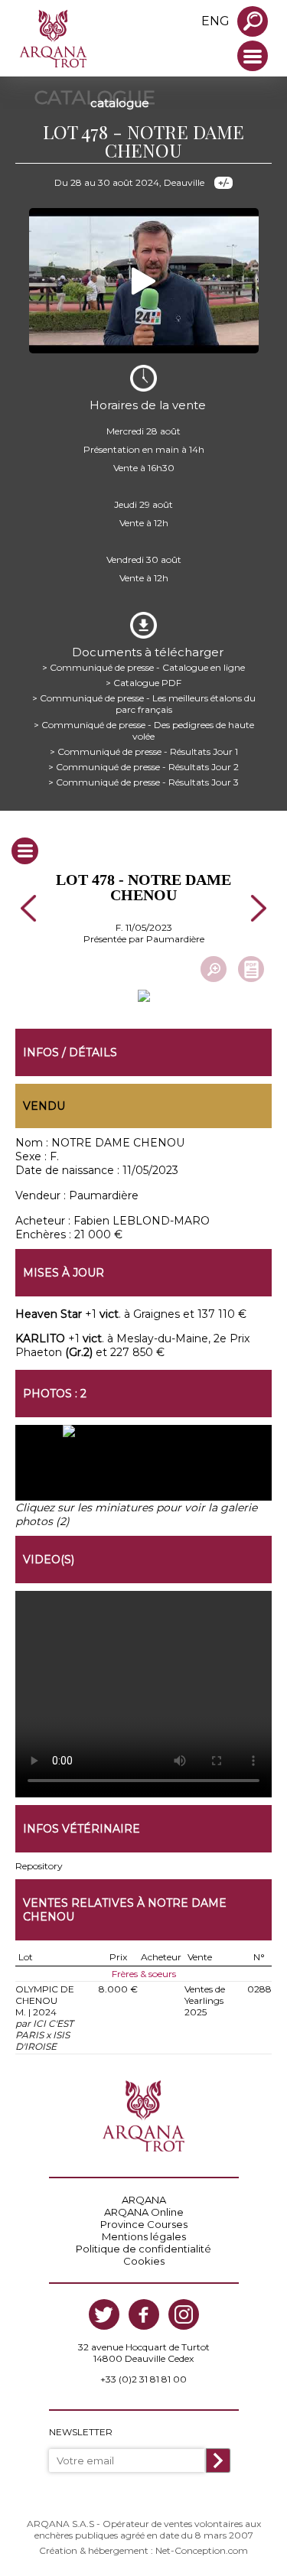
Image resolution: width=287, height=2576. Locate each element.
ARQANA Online (144, 2212)
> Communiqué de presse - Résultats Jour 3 (143, 782)
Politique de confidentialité (143, 2249)
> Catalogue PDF (143, 683)
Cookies (144, 2261)
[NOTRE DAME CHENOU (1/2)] (80, 1470)
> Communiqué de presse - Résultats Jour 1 (144, 751)
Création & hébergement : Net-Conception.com (143, 2550)
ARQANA (144, 2200)
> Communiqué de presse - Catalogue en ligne (143, 667)
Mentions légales (144, 2236)
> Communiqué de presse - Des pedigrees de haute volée (144, 730)
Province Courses (144, 2224)
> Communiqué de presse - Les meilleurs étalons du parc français (144, 704)
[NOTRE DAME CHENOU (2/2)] (208, 1470)
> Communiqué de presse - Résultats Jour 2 (143, 767)
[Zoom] (214, 969)
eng (215, 21)
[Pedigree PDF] (251, 969)
